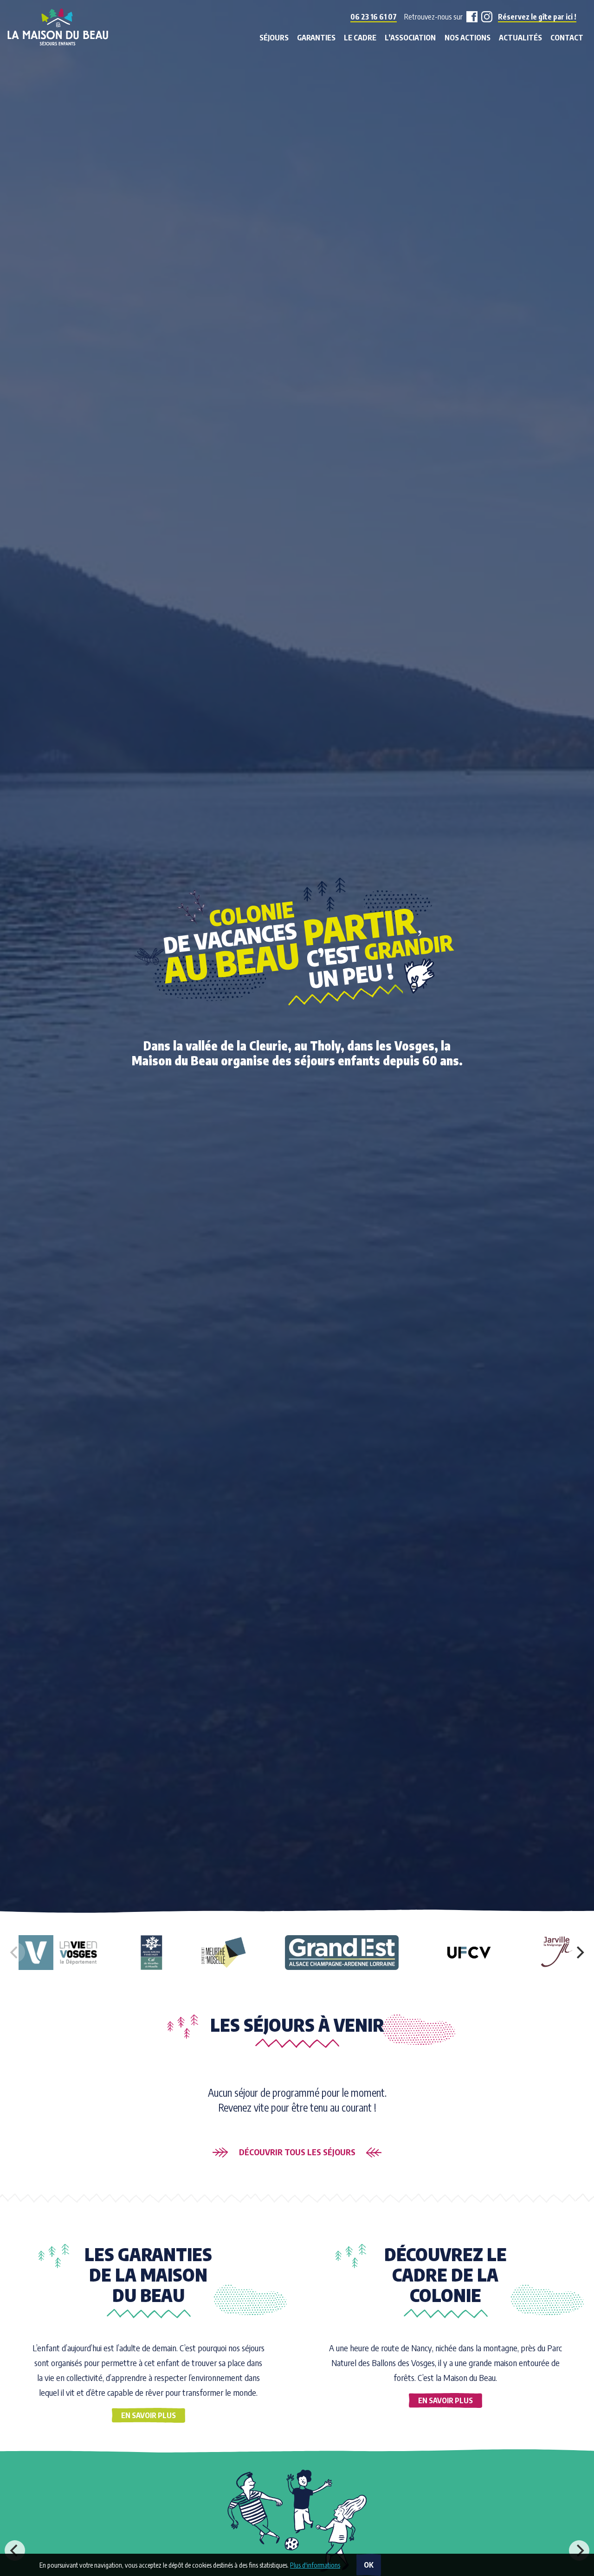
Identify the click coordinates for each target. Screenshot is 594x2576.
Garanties (316, 38)
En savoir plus (445, 2400)
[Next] (579, 1952)
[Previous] (15, 2550)
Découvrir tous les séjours (297, 2152)
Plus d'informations (315, 2565)
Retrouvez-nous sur (433, 17)
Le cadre (360, 38)
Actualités (520, 38)
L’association (410, 38)
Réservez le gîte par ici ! (537, 17)
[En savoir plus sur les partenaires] (61, 1953)
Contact (567, 38)
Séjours (274, 38)
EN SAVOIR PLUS (148, 2415)
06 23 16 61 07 (374, 17)
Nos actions (468, 38)
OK (369, 2565)
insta (485, 17)
